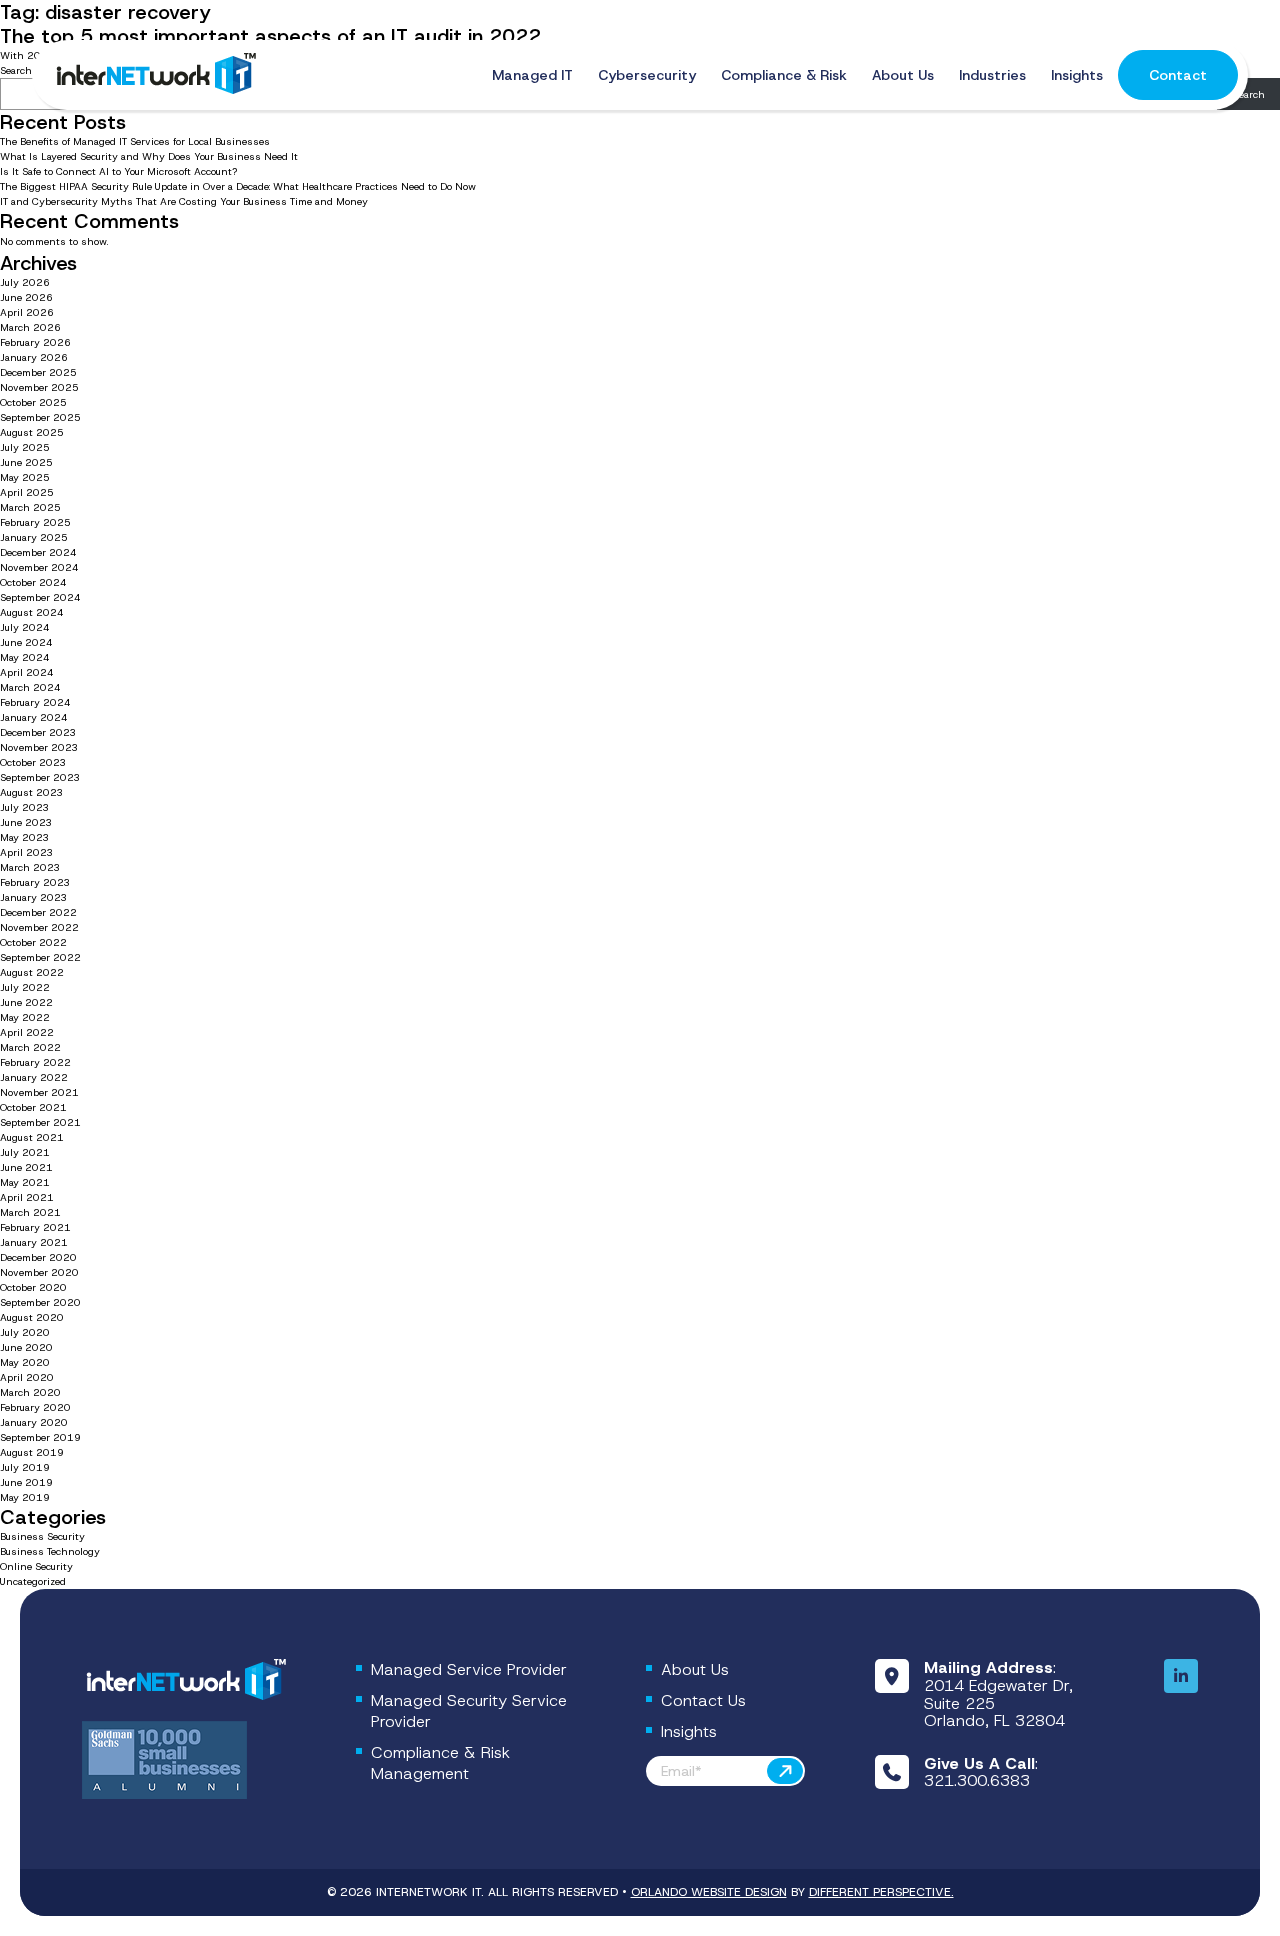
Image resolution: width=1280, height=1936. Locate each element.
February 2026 (35, 342)
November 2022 (39, 927)
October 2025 (33, 402)
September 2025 (40, 417)
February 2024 (35, 702)
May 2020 (25, 1362)
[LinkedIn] (1181, 1677)
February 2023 (35, 882)
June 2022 (26, 1002)
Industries (992, 75)
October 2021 (33, 1107)
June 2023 (26, 822)
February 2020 (35, 1407)
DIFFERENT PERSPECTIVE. (881, 1892)
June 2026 (26, 297)
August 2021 (32, 1137)
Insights (1077, 75)
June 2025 (26, 462)
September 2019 (40, 1437)
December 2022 (38, 912)
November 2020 (39, 1272)
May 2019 (25, 1497)
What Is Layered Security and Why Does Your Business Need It (149, 156)
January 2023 (34, 897)
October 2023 (33, 762)
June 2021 (26, 1167)
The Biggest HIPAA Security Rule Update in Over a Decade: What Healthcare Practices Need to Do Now (238, 186)
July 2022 (25, 987)
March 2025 (30, 507)
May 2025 (25, 477)
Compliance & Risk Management (440, 1763)
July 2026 (25, 282)
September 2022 (40, 957)
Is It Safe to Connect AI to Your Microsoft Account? (120, 171)
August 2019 (32, 1452)
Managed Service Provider (469, 1669)
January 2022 (34, 1077)
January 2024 (34, 717)
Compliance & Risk (784, 75)
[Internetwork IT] (184, 1681)
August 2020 (32, 1317)
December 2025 (38, 372)
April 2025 (27, 492)
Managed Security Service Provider (469, 1711)
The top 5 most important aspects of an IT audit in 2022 (270, 36)
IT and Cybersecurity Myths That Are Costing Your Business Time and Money (184, 201)
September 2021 (40, 1122)
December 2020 (38, 1257)
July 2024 (25, 627)
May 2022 (25, 1017)
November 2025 (39, 387)
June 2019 (26, 1482)
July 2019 (25, 1467)
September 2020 (40, 1302)
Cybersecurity (647, 75)
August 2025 (32, 432)
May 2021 (25, 1182)
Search (1249, 94)
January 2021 (34, 1242)
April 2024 (27, 672)
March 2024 (30, 687)
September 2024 (40, 597)
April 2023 (27, 852)
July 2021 (25, 1152)
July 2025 (25, 447)
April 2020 (27, 1377)
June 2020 (26, 1347)
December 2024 (38, 552)
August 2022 (32, 972)
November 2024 (39, 567)
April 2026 (27, 312)
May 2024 (25, 657)
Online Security (36, 1566)
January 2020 (34, 1422)
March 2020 (30, 1392)
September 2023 (40, 777)
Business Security (42, 1536)
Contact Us (703, 1700)
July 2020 (25, 1332)
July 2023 (25, 807)
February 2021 (35, 1227)
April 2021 (27, 1197)
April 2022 (27, 1032)
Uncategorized (33, 1581)
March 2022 (30, 1047)
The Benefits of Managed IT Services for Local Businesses (135, 141)
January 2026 (34, 357)
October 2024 (33, 582)
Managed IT (532, 75)
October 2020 (33, 1287)
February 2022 (35, 1062)
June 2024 (26, 642)
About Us (903, 75)
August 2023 (32, 792)
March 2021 (30, 1212)
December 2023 (38, 732)
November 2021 (39, 1092)
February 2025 (35, 522)
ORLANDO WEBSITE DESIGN (709, 1892)
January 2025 (34, 537)
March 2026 (30, 327)
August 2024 (32, 612)
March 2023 (30, 867)
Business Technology (50, 1551)
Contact (1178, 75)
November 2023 (39, 747)
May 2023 (25, 837)
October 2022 (33, 942)
